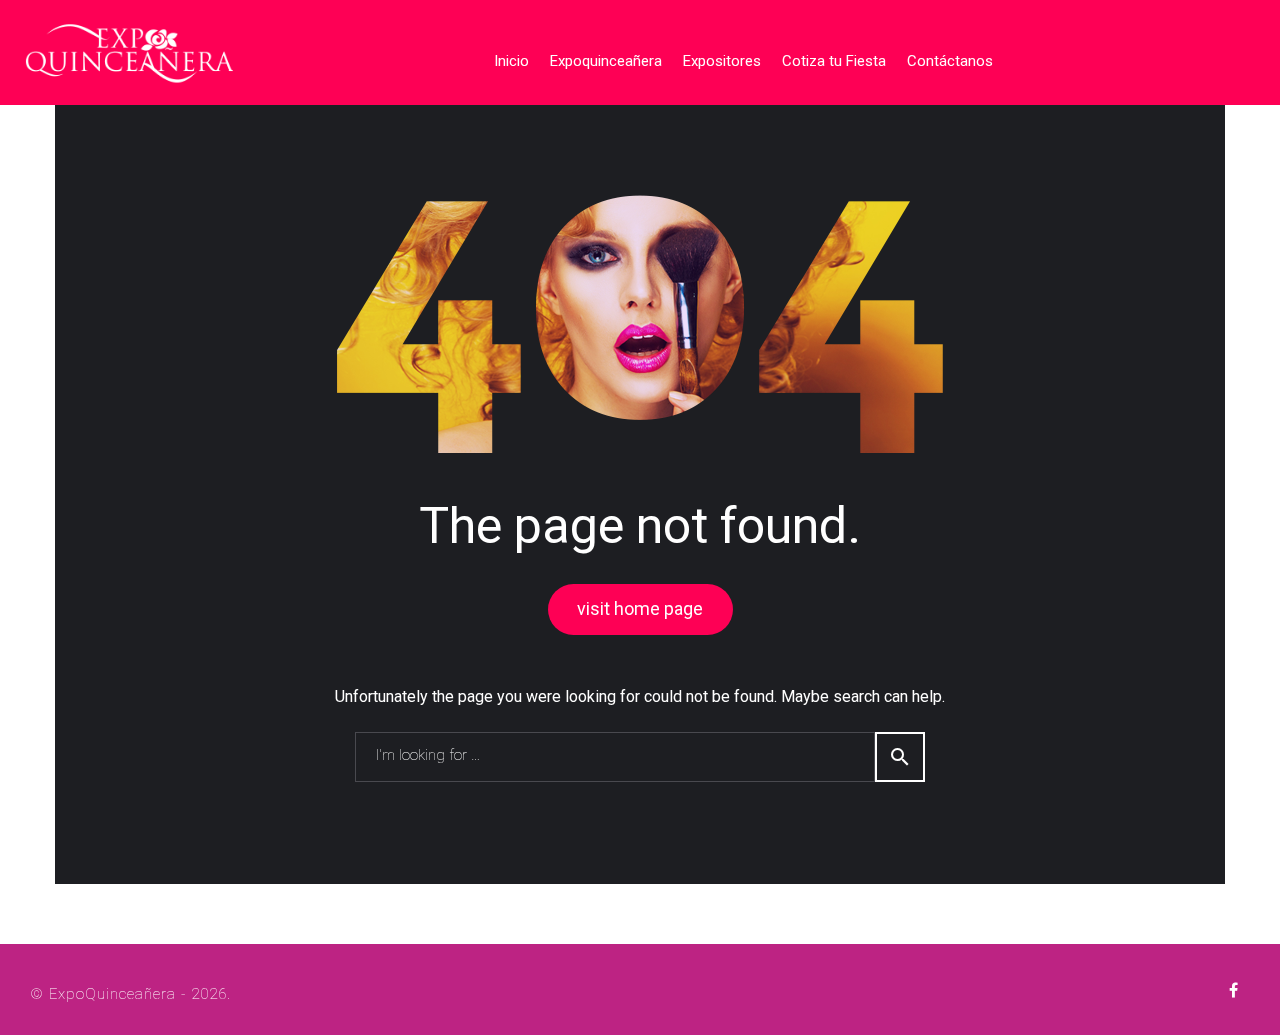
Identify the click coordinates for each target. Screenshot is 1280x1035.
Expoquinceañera (606, 61)
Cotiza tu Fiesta (834, 61)
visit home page (640, 608)
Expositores (722, 61)
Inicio (511, 61)
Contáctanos (950, 61)
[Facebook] (1233, 990)
